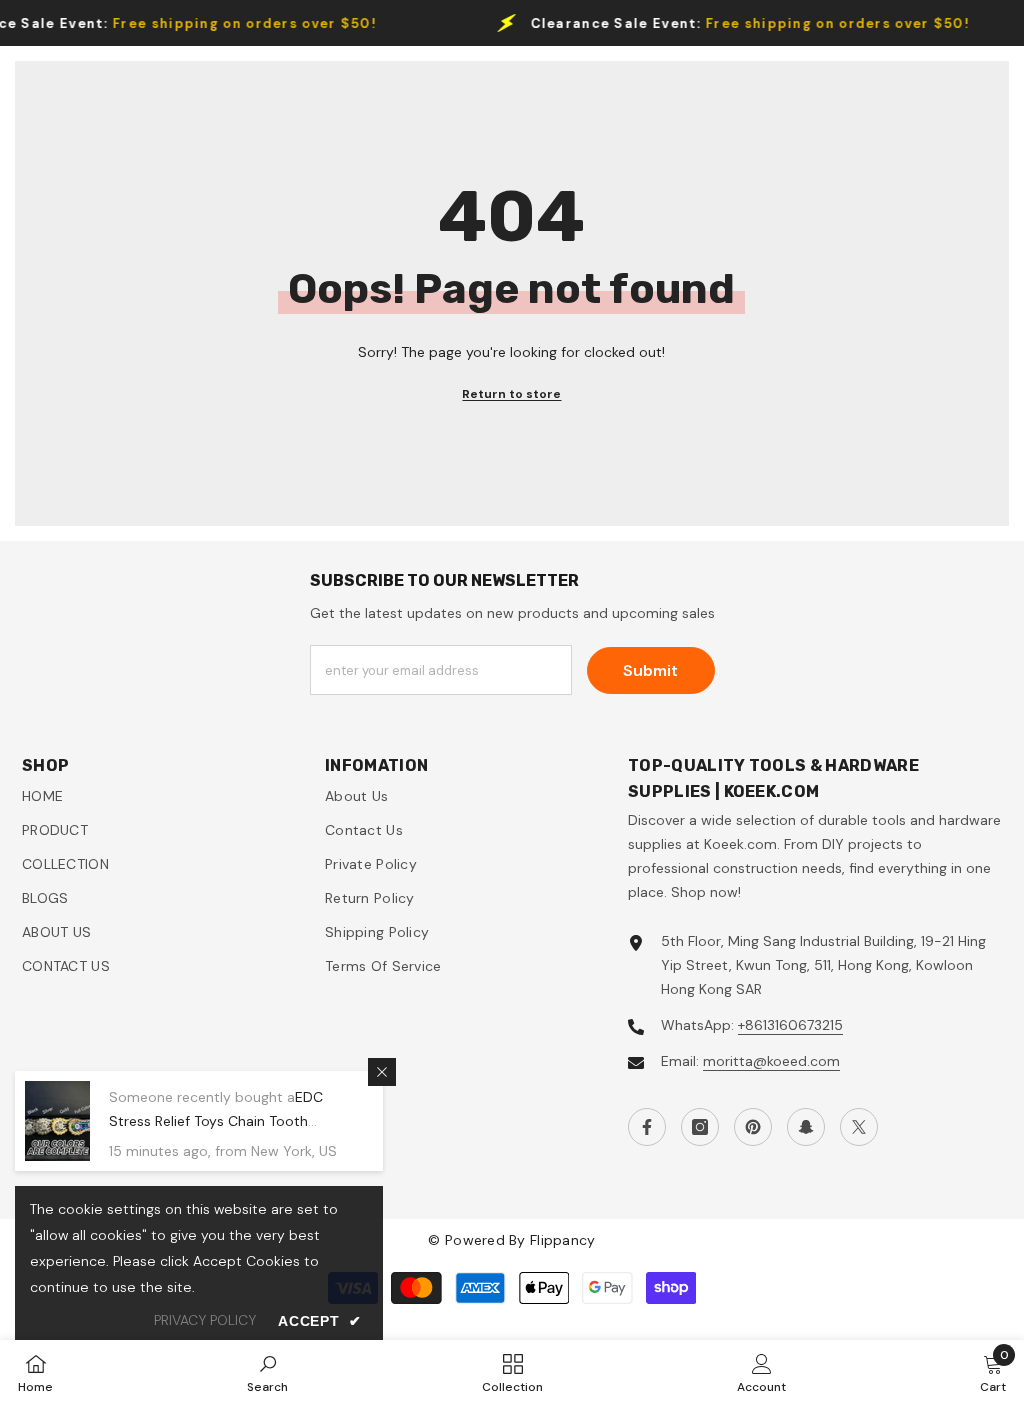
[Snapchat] (806, 1127)
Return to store (511, 394)
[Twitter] (859, 1127)
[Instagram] (700, 1127)
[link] (267, 1372)
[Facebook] (647, 1127)
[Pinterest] (753, 1127)
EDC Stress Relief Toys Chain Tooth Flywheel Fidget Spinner (216, 1121)
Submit (650, 670)
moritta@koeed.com (771, 1061)
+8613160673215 (790, 1025)
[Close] (382, 1072)
